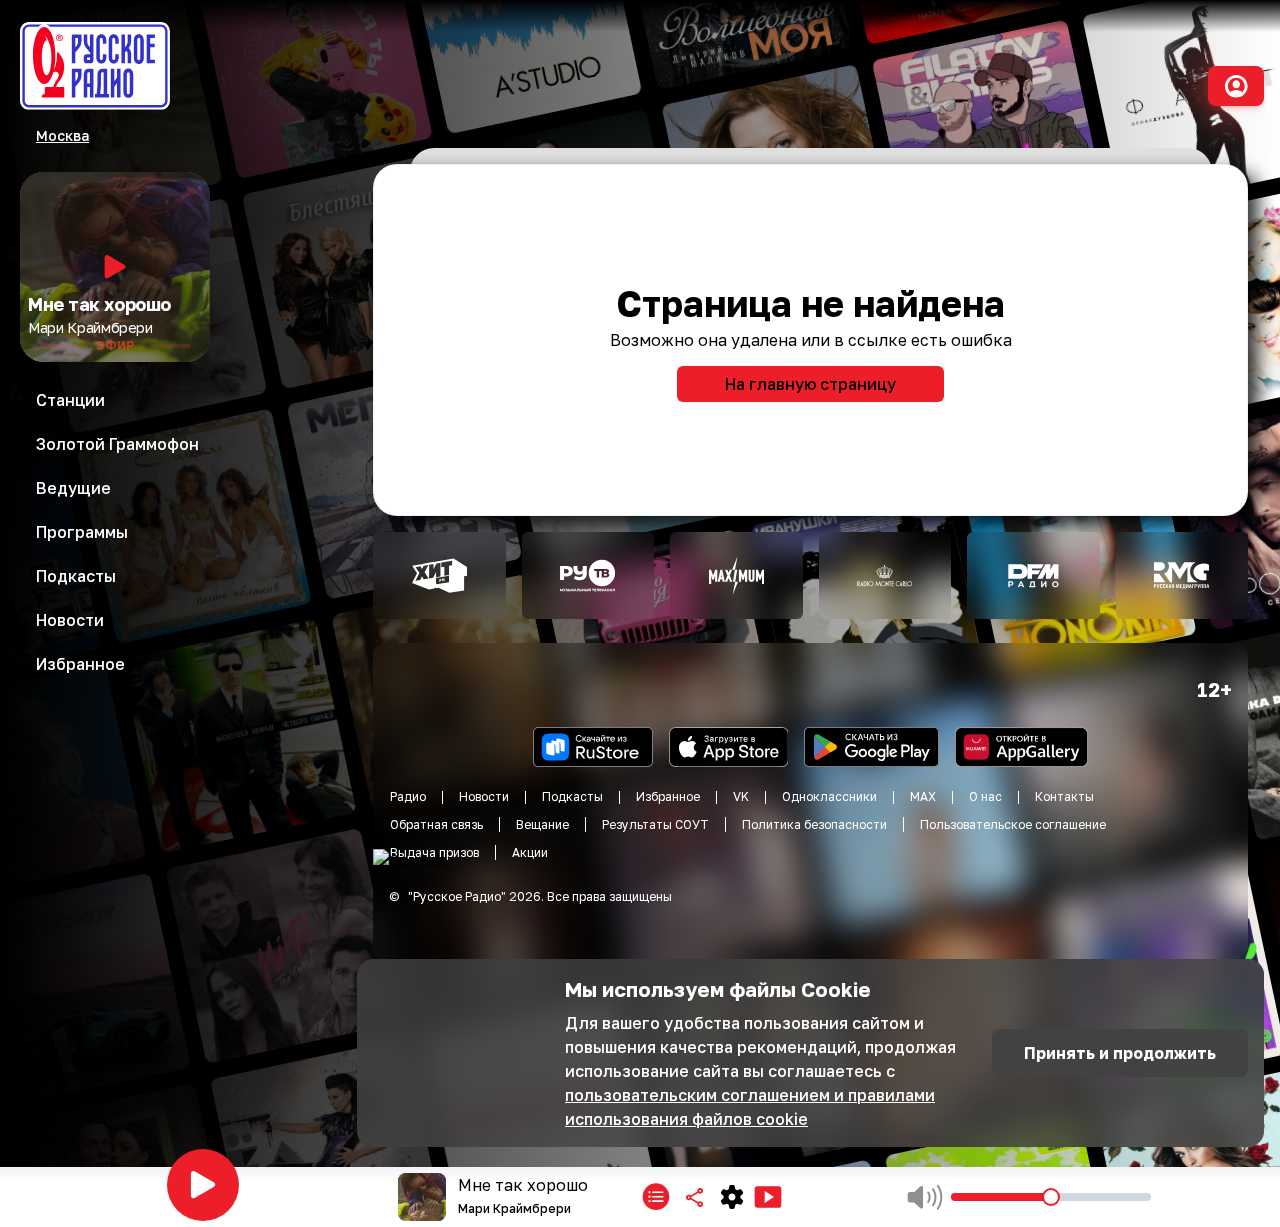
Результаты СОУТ (655, 824)
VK (741, 796)
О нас (985, 796)
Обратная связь (436, 824)
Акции (530, 852)
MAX (923, 796)
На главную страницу (810, 384)
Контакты (1064, 796)
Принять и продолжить (1120, 1053)
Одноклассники (829, 796)
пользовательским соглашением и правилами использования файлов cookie (750, 1107)
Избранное (668, 796)
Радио (408, 796)
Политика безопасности (814, 824)
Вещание (542, 824)
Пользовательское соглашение (1013, 824)
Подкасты (572, 796)
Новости (484, 796)
